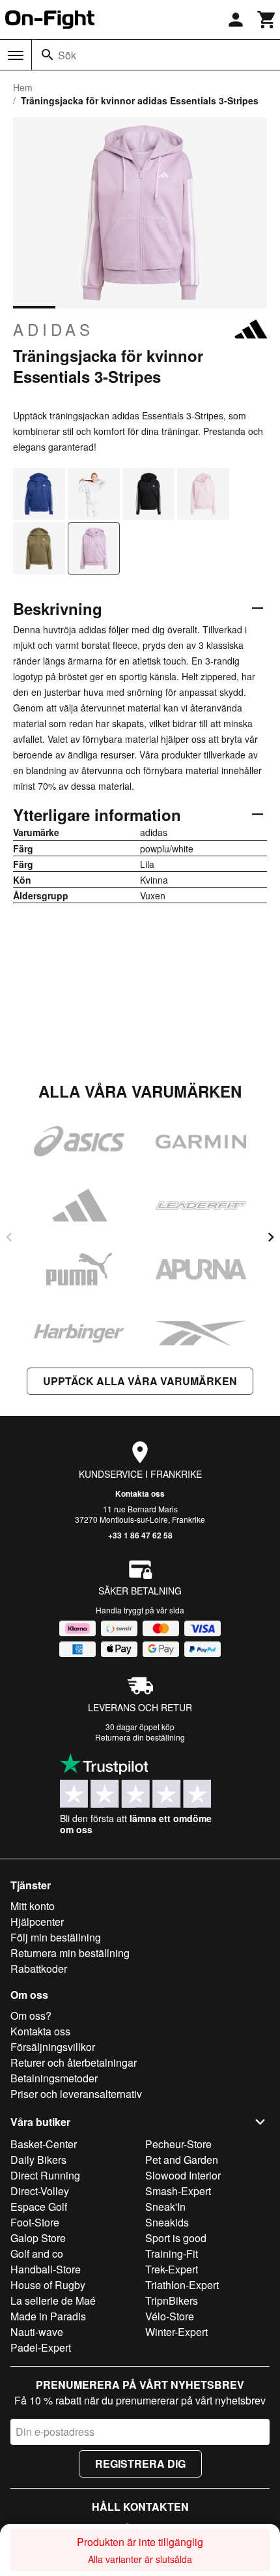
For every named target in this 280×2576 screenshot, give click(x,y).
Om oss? (31, 2015)
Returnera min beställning (70, 1953)
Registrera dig (140, 2464)
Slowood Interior (183, 2175)
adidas (53, 329)
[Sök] (48, 55)
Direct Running (45, 2175)
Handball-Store (46, 2269)
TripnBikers (172, 2300)
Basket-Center (44, 2144)
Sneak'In (165, 2207)
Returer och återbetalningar (74, 2062)
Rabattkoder (39, 1969)
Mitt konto (33, 1906)
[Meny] (16, 55)
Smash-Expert (178, 2191)
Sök (67, 55)
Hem (23, 87)
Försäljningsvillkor (53, 2047)
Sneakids (167, 2222)
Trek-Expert (172, 2269)
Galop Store (38, 2238)
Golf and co (37, 2254)
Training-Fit (172, 2254)
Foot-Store (35, 2222)
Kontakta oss (140, 1493)
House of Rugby (48, 2285)
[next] (271, 1237)
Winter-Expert (176, 2332)
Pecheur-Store (178, 2144)
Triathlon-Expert (182, 2285)
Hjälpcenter (37, 1922)
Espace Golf (39, 2207)
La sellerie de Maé (53, 2300)
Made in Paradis (48, 2316)
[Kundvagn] (267, 20)
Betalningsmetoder (54, 2078)
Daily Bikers (38, 2160)
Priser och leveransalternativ (76, 2094)
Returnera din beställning (140, 1737)
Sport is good (176, 2238)
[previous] (9, 1237)
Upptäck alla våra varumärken (140, 1381)
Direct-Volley (40, 2191)
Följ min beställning (56, 1937)
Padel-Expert (41, 2347)
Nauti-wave (37, 2332)
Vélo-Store (170, 2316)
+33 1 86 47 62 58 (140, 1535)
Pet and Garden (182, 2160)
